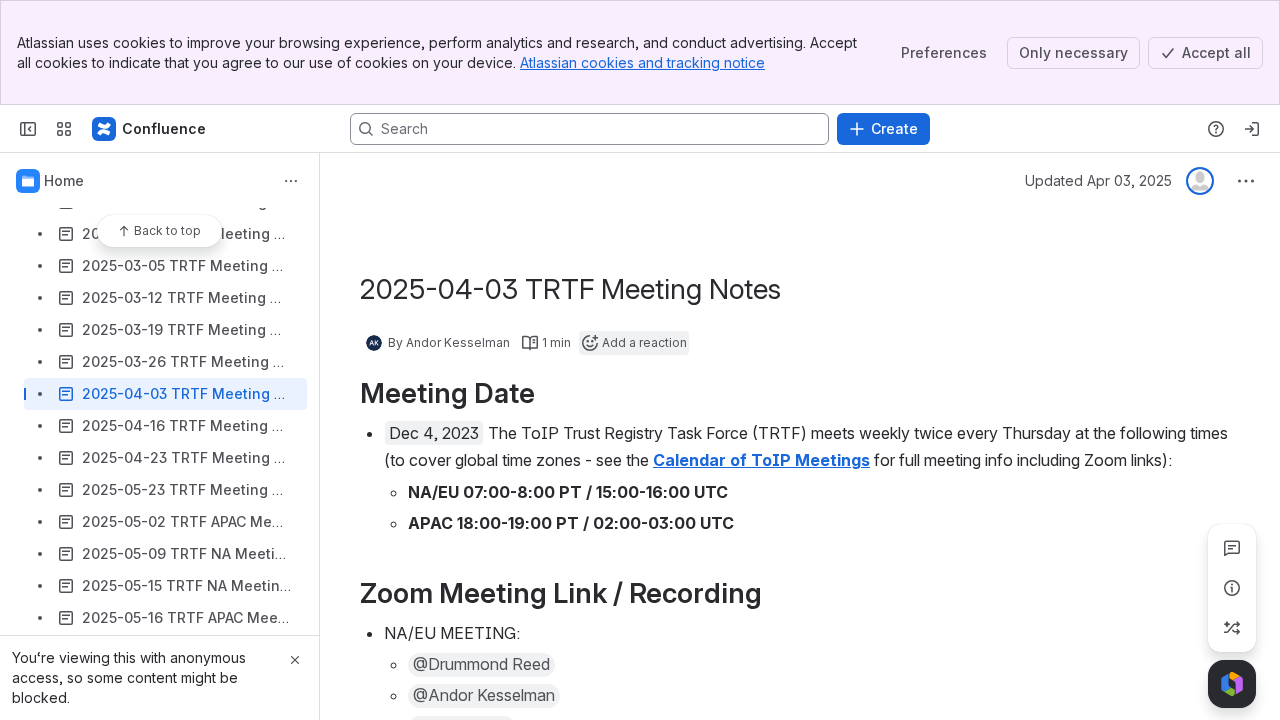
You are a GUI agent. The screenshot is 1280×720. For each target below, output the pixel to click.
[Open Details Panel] (1232, 588)
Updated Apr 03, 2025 (1098, 180)
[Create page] (1232, 628)
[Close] (295, 660)
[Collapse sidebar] (28, 129)
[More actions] (291, 181)
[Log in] (1252, 129)
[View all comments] (1232, 548)
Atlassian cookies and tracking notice (642, 62)
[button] (481, 665)
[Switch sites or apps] (64, 129)
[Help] (1216, 129)
